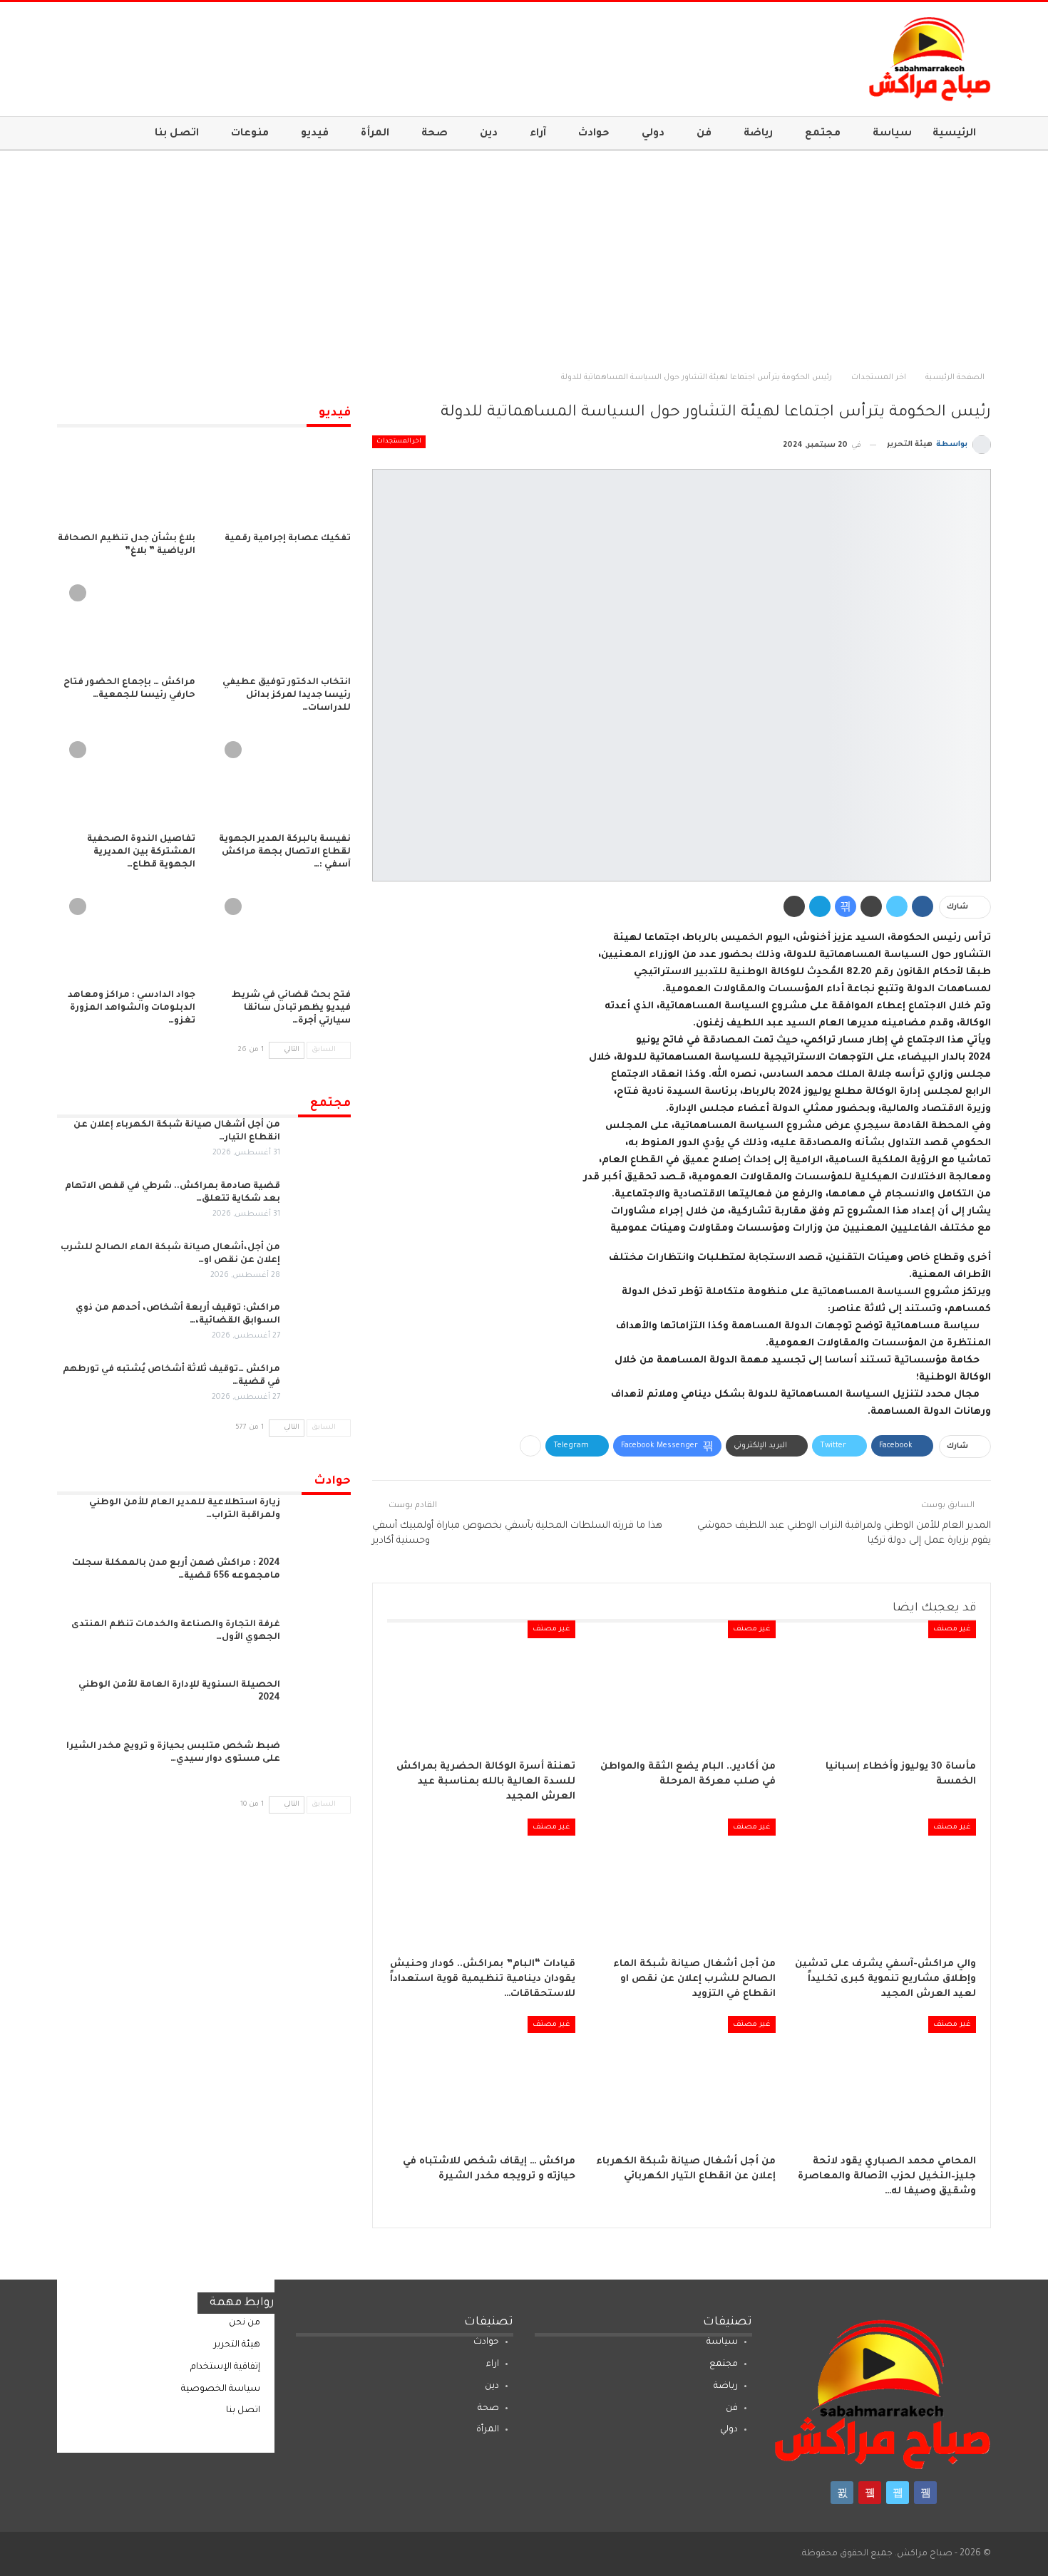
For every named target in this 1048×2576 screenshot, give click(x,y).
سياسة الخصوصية (221, 2389)
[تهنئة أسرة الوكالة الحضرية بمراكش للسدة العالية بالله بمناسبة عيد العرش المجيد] (481, 1686)
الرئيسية (954, 134)
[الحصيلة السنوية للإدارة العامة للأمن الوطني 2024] (320, 1702)
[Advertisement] (524, 258)
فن (704, 134)
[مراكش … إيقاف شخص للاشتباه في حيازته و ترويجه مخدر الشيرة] (481, 2081)
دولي (653, 134)
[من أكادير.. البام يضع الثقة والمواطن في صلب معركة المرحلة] (682, 1686)
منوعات (250, 134)
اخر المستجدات (399, 442)
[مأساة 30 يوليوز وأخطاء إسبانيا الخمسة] (882, 1686)
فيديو (315, 134)
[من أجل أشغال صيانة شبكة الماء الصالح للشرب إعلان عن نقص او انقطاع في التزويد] (682, 1884)
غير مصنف (952, 1629)
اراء (493, 2364)
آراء (538, 134)
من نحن (245, 2323)
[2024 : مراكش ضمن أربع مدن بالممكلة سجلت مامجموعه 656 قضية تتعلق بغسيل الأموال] (320, 1580)
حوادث (594, 134)
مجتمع (823, 134)
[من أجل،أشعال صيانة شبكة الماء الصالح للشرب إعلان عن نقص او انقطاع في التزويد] (320, 1264)
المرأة (375, 134)
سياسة (892, 134)
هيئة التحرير (237, 2345)
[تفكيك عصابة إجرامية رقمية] (282, 477)
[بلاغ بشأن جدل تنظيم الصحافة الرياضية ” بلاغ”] (126, 477)
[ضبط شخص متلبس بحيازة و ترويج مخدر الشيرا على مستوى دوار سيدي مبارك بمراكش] (320, 1763)
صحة (435, 134)
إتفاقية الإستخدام (225, 2367)
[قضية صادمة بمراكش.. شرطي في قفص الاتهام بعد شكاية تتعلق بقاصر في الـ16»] (320, 1203)
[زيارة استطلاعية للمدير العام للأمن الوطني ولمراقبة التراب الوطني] (320, 1519)
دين (489, 134)
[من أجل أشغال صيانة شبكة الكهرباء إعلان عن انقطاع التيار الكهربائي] (682, 2081)
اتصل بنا (177, 134)
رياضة (758, 134)
